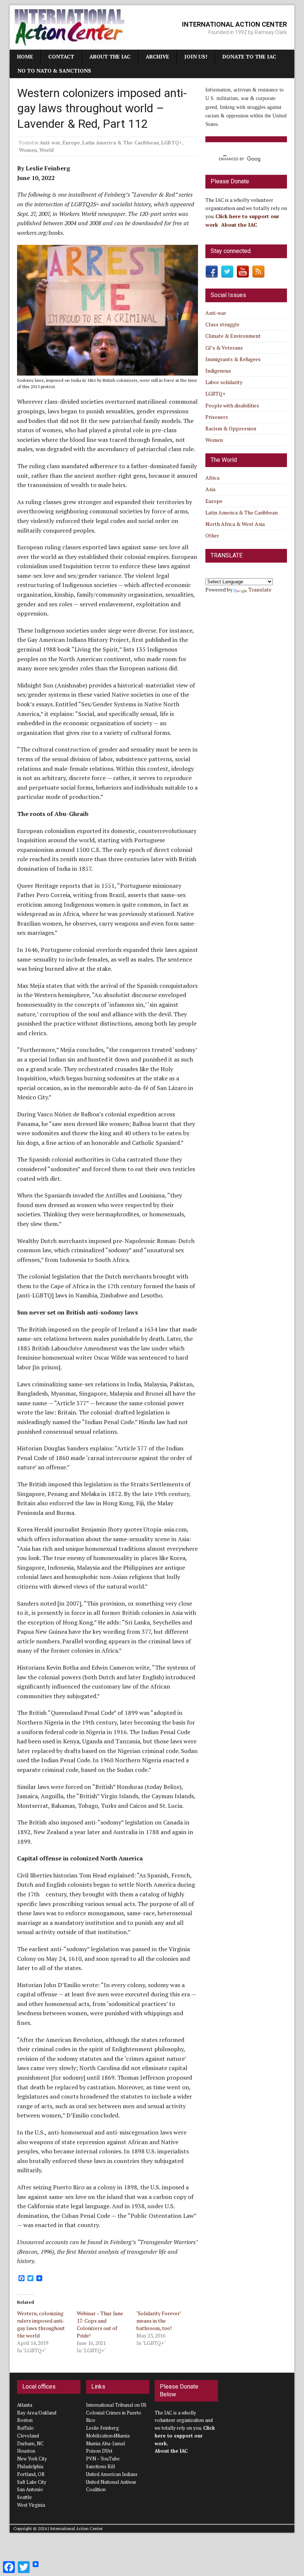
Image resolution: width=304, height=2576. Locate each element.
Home (25, 56)
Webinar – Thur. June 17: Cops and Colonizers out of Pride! (100, 2324)
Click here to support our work (185, 2436)
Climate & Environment (233, 336)
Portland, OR (31, 2474)
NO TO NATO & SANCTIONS (54, 71)
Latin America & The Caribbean (121, 143)
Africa (212, 478)
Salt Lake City (32, 2482)
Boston (25, 2420)
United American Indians (112, 2474)
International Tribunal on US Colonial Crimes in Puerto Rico (116, 2413)
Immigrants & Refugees (233, 359)
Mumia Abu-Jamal (105, 2443)
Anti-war (50, 143)
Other (212, 535)
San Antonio (30, 2489)
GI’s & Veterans (224, 348)
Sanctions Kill (100, 2466)
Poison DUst (99, 2451)
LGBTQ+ (172, 143)
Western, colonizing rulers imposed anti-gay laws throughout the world (41, 2324)
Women (28, 150)
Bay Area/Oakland (37, 2413)
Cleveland (28, 2436)
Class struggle (222, 324)
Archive (157, 56)
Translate (260, 589)
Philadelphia (30, 2466)
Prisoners (217, 417)
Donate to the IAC (249, 56)
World (47, 150)
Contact (61, 56)
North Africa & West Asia (235, 524)
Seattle (24, 2497)
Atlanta (25, 2405)
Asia (210, 489)
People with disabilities (232, 405)
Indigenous (218, 371)
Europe (71, 143)
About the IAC (110, 56)
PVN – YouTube (103, 2459)
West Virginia (31, 2505)
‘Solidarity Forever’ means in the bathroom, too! (159, 2321)
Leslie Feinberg (103, 2428)
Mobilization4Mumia (108, 2436)
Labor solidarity (224, 382)
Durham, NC (30, 2443)
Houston (26, 2451)
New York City (32, 2459)
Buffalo (25, 2428)
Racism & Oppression (231, 428)
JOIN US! (196, 56)
